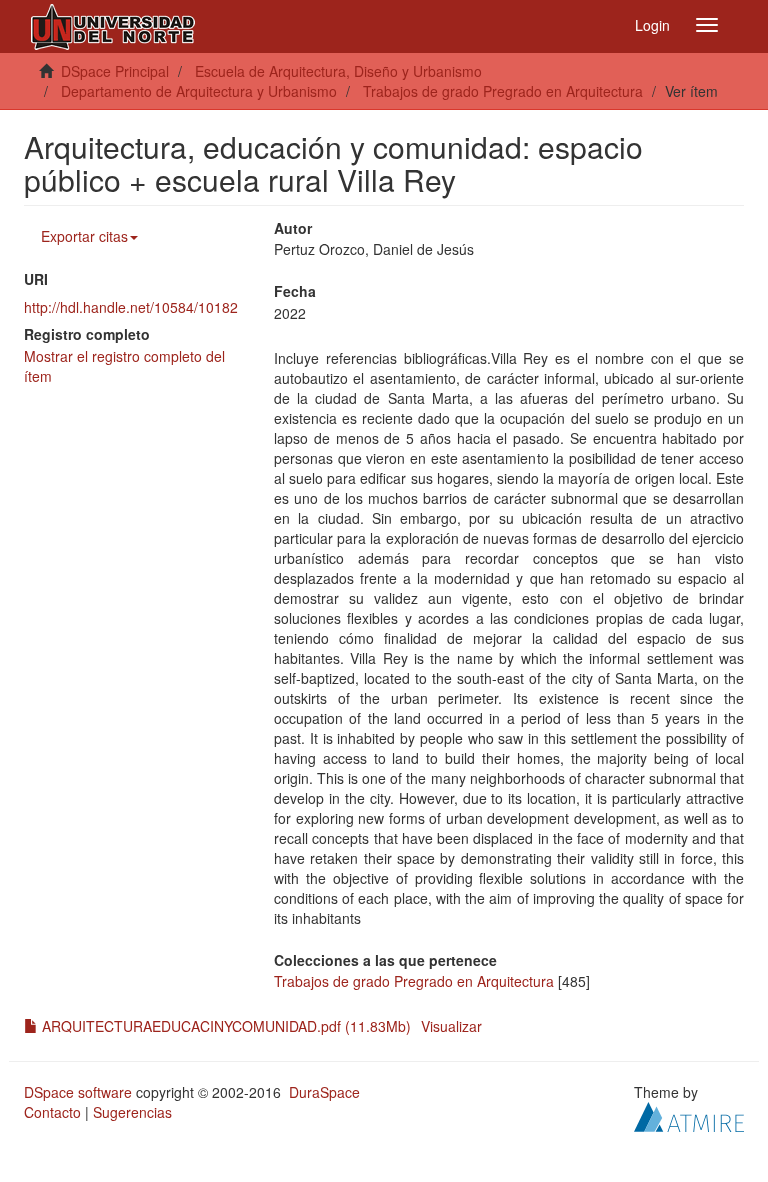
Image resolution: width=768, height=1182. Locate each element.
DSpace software (78, 1092)
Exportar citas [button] (84, 236)
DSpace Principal (115, 71)
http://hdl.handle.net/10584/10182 (131, 307)
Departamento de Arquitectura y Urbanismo (199, 91)
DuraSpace (324, 1092)
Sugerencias (132, 1112)
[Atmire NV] (689, 1115)
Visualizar (451, 1026)
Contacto (52, 1112)
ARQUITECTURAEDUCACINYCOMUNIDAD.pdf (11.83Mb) (224, 1026)
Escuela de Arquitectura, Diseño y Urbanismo (338, 71)
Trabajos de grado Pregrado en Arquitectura (503, 91)
